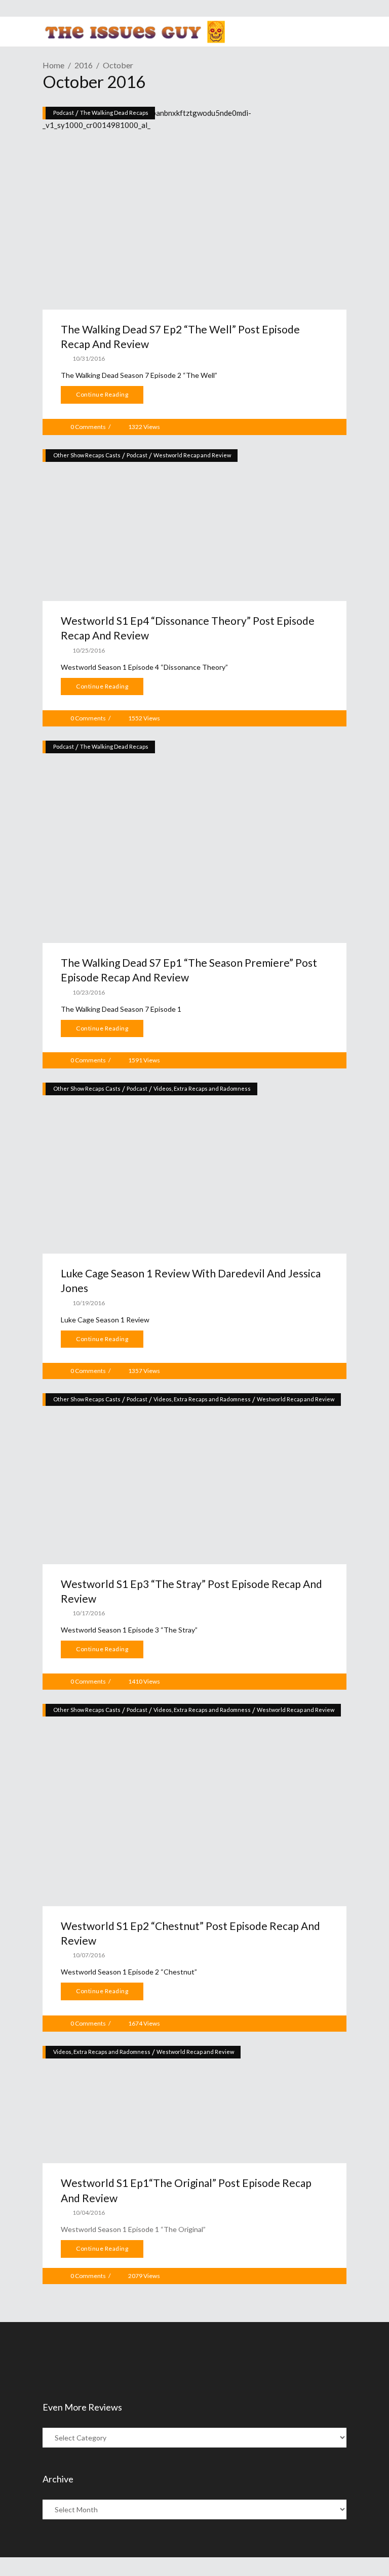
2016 (84, 65)
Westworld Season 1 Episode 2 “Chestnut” (129, 1972)
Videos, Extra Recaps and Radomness (202, 1088)
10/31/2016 (88, 358)
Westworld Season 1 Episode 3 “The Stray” (129, 1630)
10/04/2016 (88, 2213)
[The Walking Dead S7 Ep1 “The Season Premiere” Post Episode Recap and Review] (194, 842)
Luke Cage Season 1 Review (105, 1320)
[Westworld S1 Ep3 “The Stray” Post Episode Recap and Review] (194, 1479)
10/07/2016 (88, 1955)
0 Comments (88, 427)
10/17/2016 (88, 1613)
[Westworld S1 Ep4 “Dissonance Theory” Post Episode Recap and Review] (194, 525)
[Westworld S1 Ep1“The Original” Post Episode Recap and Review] (194, 2105)
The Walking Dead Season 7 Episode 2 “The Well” (139, 375)
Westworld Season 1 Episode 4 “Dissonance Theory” (144, 667)
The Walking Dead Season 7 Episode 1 (121, 1009)
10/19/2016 (88, 1303)
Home (53, 65)
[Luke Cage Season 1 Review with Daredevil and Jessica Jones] (194, 1168)
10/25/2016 (88, 650)
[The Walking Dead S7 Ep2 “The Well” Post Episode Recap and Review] (194, 208)
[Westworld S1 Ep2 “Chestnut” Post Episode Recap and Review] (194, 1805)
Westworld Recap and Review (192, 455)
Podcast (64, 113)
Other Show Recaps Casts (87, 455)
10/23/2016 (88, 992)
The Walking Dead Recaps (114, 113)
